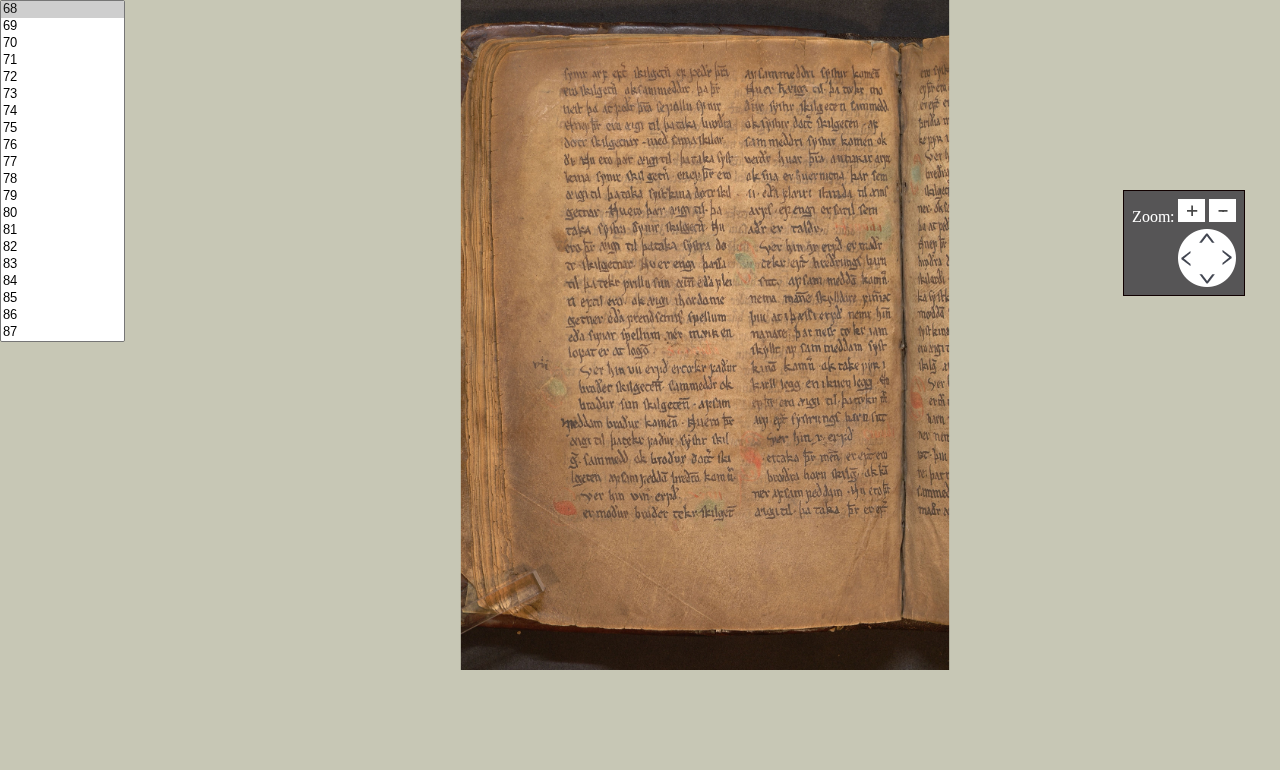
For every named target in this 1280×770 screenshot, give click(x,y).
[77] (62, 162)
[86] (62, 315)
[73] (62, 94)
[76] (62, 145)
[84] (62, 281)
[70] (62, 43)
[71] (62, 60)
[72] (62, 77)
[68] (62, 9)
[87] (62, 332)
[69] (62, 26)
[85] (62, 298)
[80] (62, 213)
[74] (62, 111)
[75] (62, 128)
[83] (62, 264)
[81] (62, 230)
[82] (62, 247)
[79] (62, 196)
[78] (62, 179)
